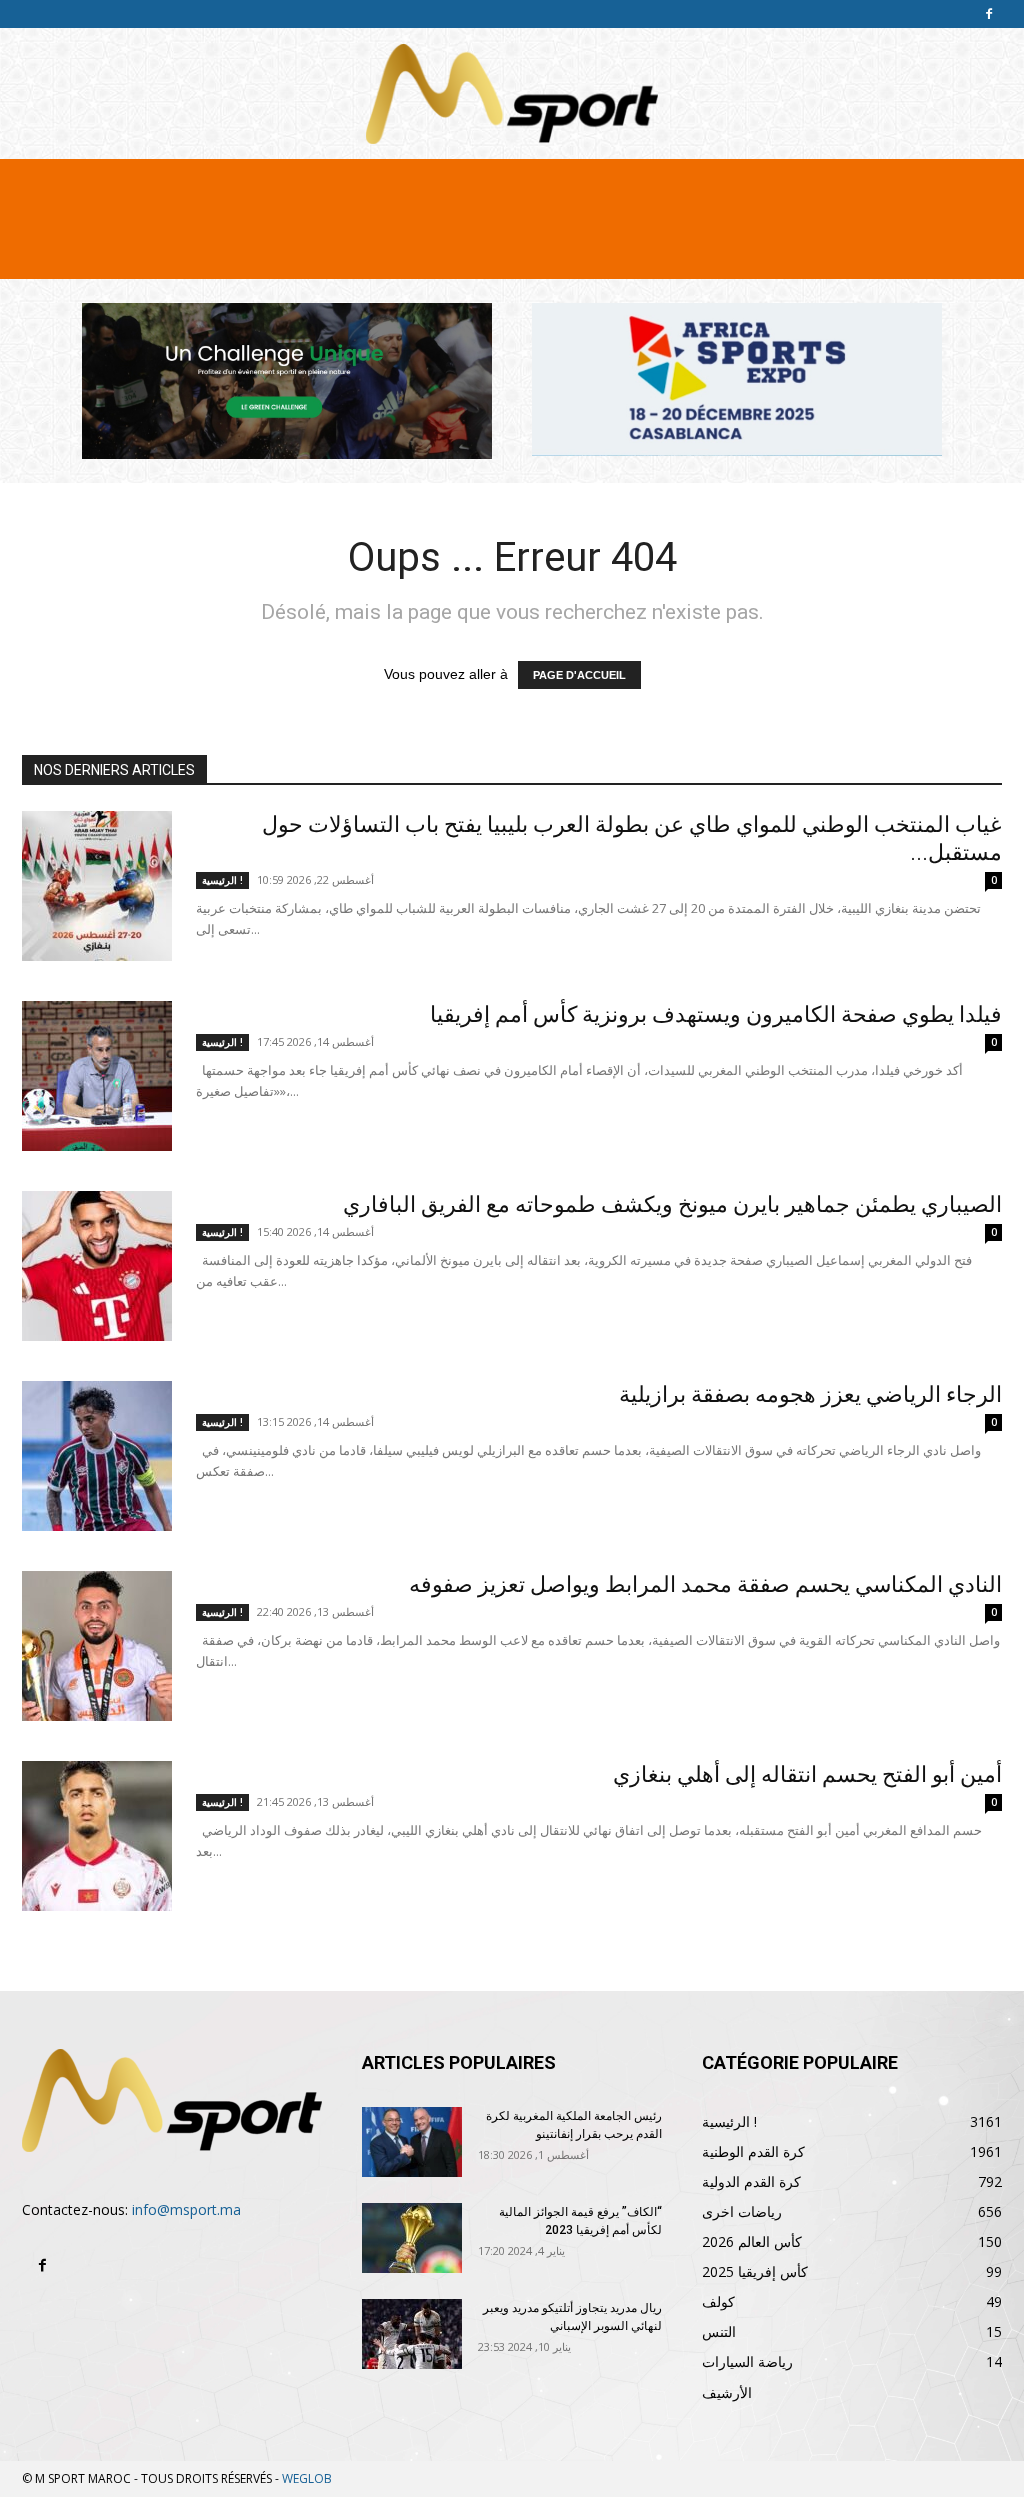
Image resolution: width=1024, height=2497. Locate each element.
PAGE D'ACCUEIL (579, 675)
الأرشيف (727, 2392)
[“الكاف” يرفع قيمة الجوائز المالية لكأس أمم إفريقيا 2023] (412, 2238)
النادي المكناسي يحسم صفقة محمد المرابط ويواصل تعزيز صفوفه (705, 1584)
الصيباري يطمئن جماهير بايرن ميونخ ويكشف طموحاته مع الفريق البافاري (672, 1204)
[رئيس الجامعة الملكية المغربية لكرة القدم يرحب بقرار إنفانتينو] (412, 2142)
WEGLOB (307, 2478)
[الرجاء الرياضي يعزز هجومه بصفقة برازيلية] (97, 1456)
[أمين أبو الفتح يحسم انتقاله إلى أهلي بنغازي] (97, 1836)
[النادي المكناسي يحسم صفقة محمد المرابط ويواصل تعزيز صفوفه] (97, 1646)
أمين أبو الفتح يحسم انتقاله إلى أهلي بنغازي (807, 1774)
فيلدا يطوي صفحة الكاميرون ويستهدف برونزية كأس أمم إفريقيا (716, 1014)
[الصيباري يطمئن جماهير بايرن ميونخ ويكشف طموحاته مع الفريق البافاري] (97, 1266)
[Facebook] (989, 14)
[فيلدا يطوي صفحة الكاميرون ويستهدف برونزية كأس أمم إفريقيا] (97, 1076)
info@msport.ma (186, 2209)
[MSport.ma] (512, 94)
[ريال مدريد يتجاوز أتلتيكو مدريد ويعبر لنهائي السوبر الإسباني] (412, 2334)
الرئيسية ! (222, 880)
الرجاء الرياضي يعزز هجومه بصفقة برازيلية (810, 1394)
